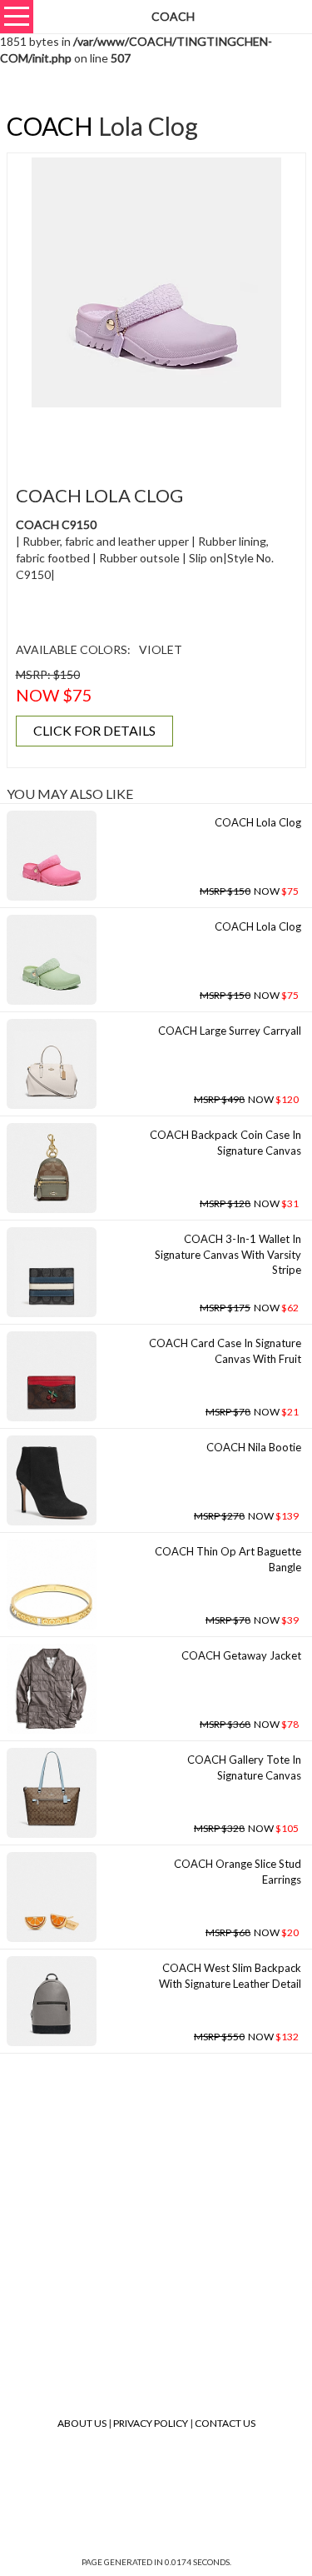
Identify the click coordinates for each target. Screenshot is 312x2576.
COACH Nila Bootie (254, 1447)
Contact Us (225, 2423)
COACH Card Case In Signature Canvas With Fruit (225, 1351)
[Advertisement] (162, 437)
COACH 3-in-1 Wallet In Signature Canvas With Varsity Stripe (228, 1254)
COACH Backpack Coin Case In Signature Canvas (225, 1143)
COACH (50, 126)
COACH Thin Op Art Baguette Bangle (228, 1559)
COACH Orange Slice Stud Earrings (238, 1872)
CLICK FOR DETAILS (94, 730)
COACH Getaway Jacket (241, 1655)
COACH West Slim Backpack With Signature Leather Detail (230, 1976)
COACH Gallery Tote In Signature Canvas (244, 1767)
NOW (249, 891)
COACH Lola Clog (258, 822)
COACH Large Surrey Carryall (230, 1031)
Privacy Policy (151, 2423)
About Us (82, 2423)
